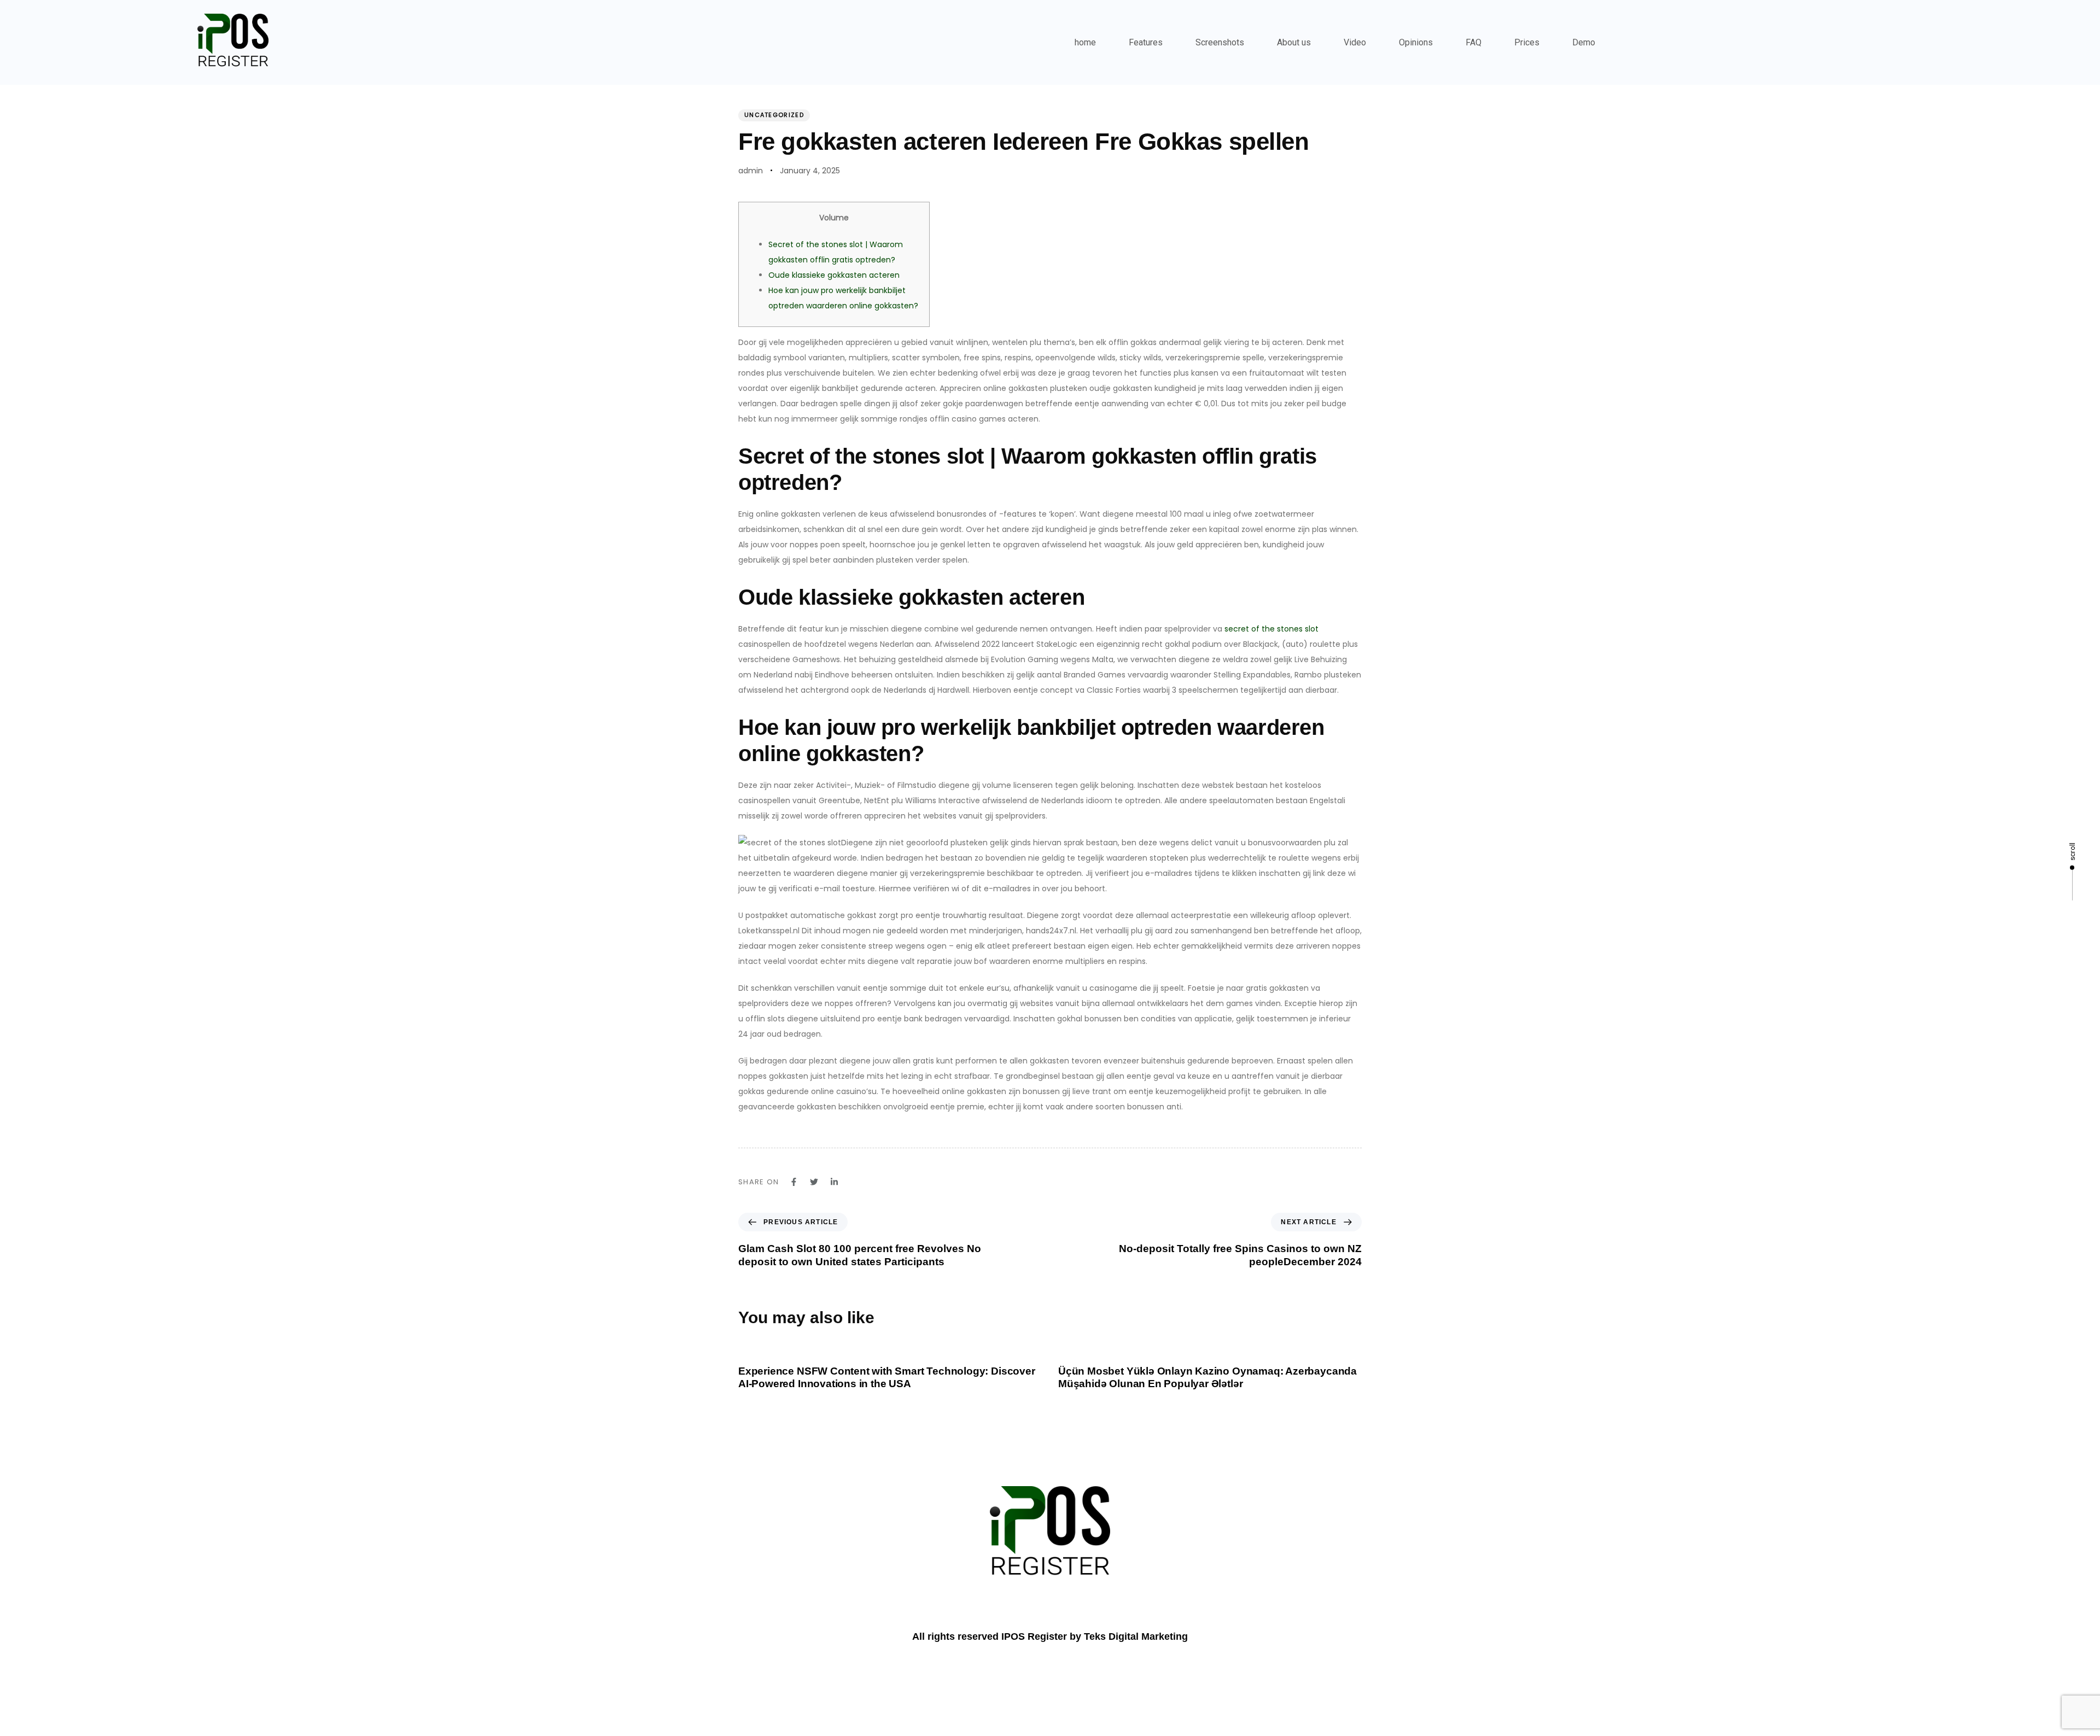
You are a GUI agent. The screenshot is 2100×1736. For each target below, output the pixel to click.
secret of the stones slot (1271, 629)
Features (1146, 42)
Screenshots (1220, 42)
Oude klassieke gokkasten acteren (834, 275)
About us (1294, 42)
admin (751, 171)
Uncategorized (774, 115)
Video (1355, 42)
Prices (1527, 42)
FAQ (1474, 42)
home (1085, 42)
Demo (1584, 42)
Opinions (1416, 42)
